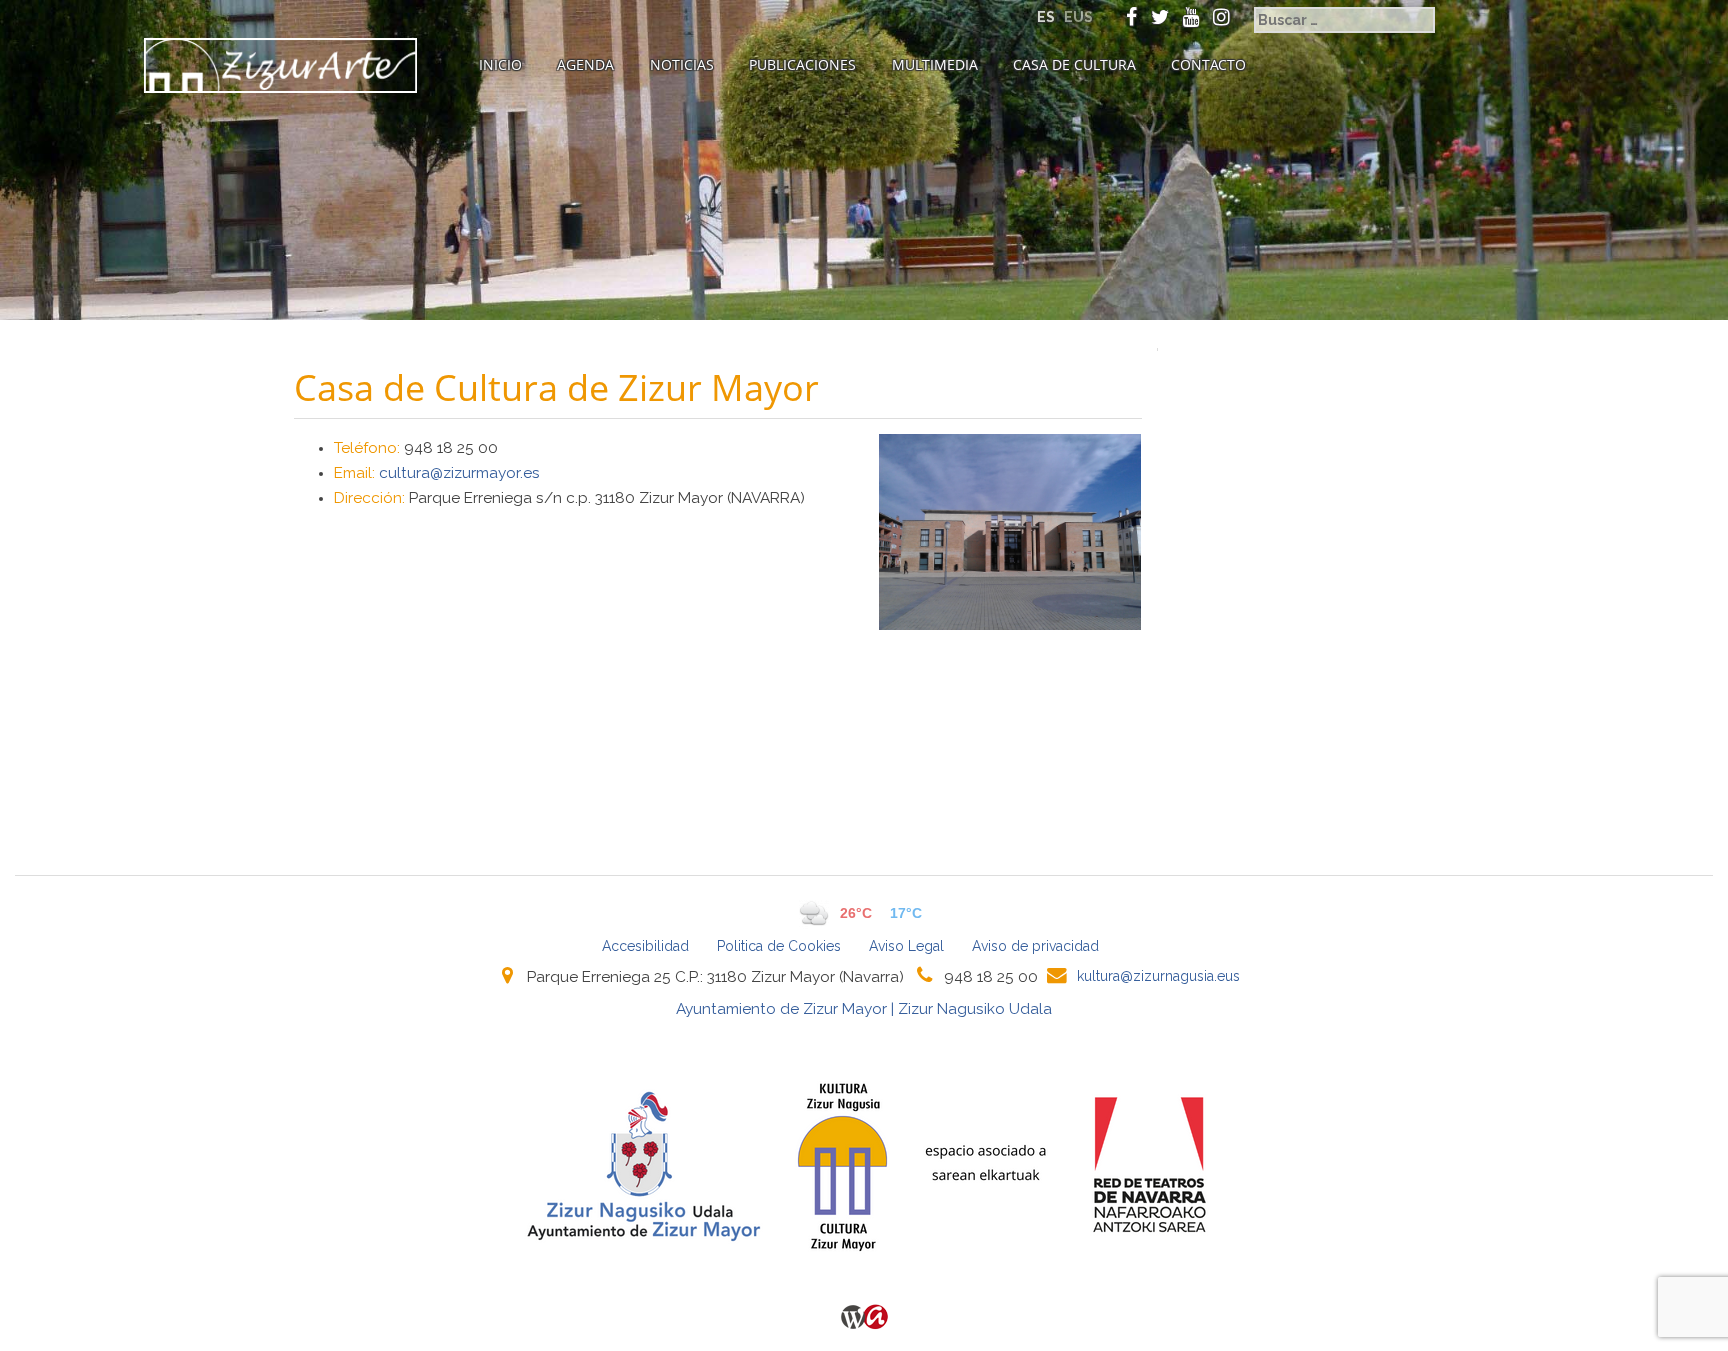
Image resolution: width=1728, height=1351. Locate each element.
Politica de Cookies (779, 946)
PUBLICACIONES (802, 64)
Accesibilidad (645, 946)
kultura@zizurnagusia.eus (1158, 976)
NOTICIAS (682, 64)
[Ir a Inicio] (280, 65)
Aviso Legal (906, 946)
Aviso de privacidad (1035, 946)
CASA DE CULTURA (1074, 64)
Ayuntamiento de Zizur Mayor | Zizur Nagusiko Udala (864, 1009)
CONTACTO (1208, 64)
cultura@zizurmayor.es (459, 473)
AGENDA (585, 64)
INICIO (500, 64)
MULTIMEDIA (935, 64)
